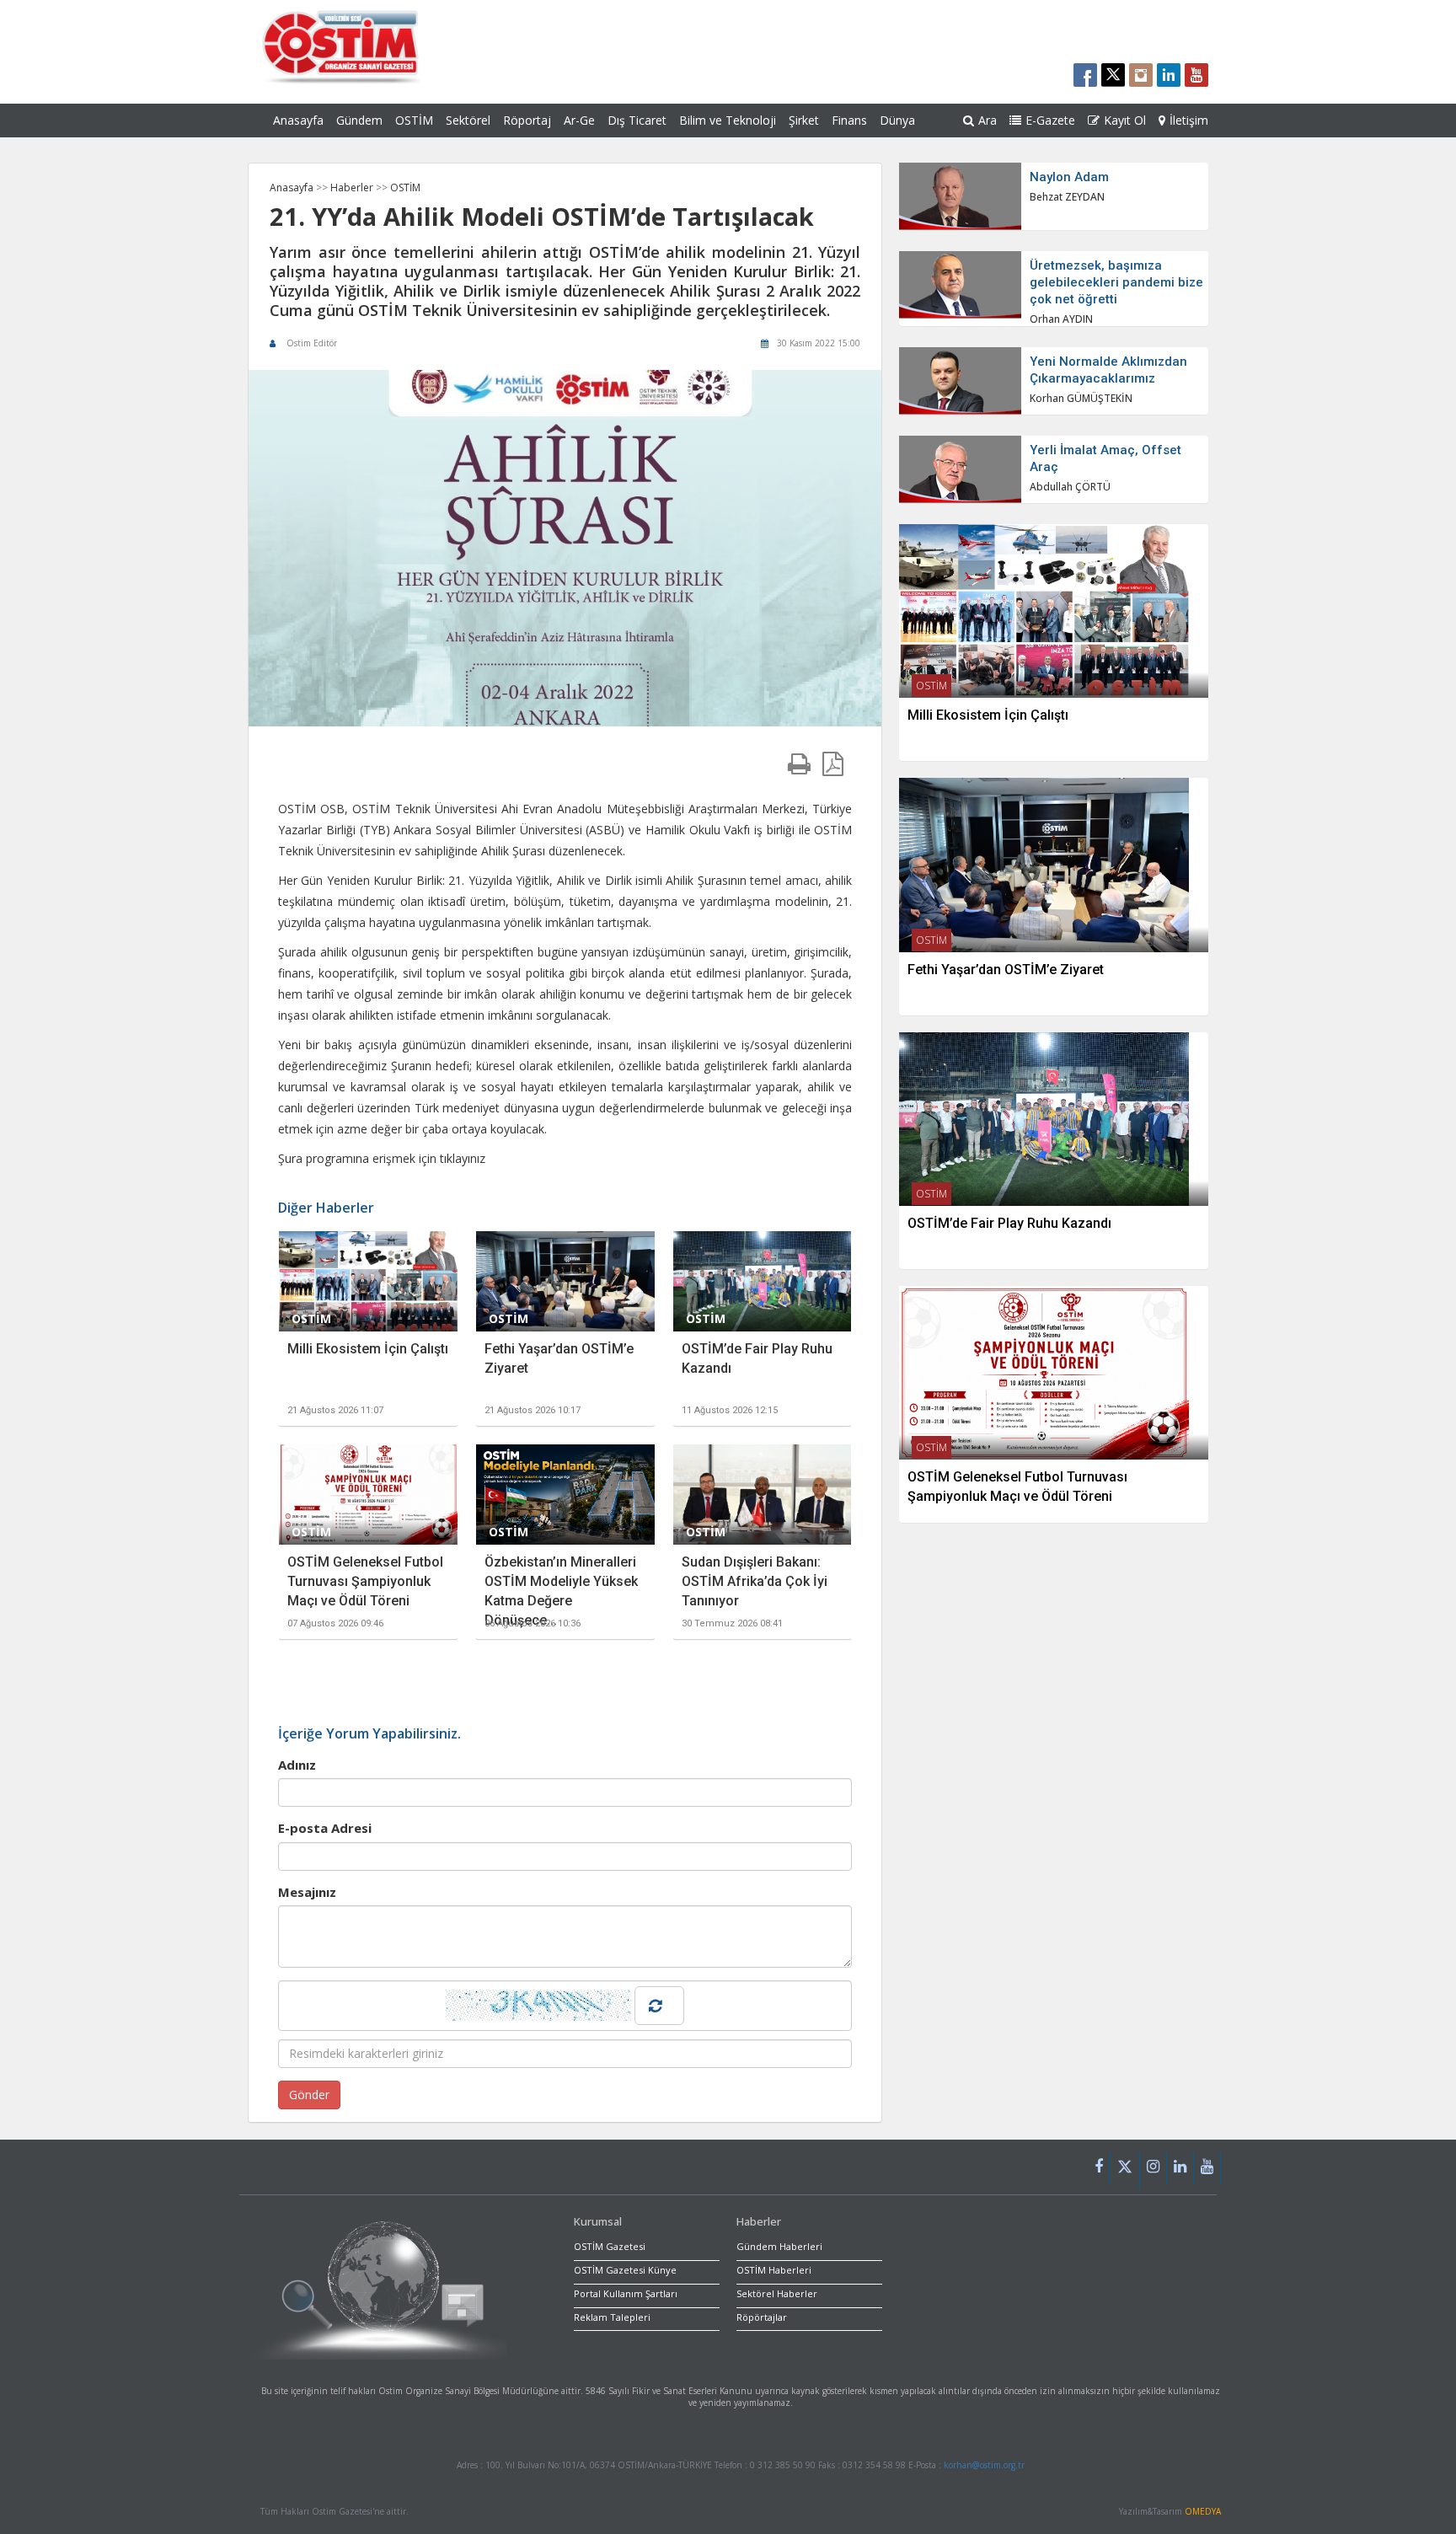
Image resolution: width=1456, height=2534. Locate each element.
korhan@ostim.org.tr (984, 2465)
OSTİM (414, 120)
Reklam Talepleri (612, 2317)
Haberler (353, 188)
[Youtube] (1207, 2168)
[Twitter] (1125, 2171)
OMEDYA (1203, 2511)
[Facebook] (1099, 2168)
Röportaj (527, 120)
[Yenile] (659, 2006)
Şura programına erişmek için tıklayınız (382, 1158)
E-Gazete (1050, 120)
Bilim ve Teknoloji (728, 120)
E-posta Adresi (325, 1828)
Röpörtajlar (762, 2317)
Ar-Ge (579, 120)
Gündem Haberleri (779, 2246)
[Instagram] (1154, 2168)
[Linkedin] (1180, 2168)
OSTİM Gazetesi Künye (625, 2270)
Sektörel (468, 120)
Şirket (804, 120)
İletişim (1189, 120)
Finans (849, 120)
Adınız (297, 1765)
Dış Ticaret (637, 120)
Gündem (359, 120)
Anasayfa (298, 120)
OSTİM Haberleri (774, 2270)
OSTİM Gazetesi (610, 2246)
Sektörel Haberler (777, 2293)
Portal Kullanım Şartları (626, 2293)
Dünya (897, 120)
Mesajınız (307, 1892)
